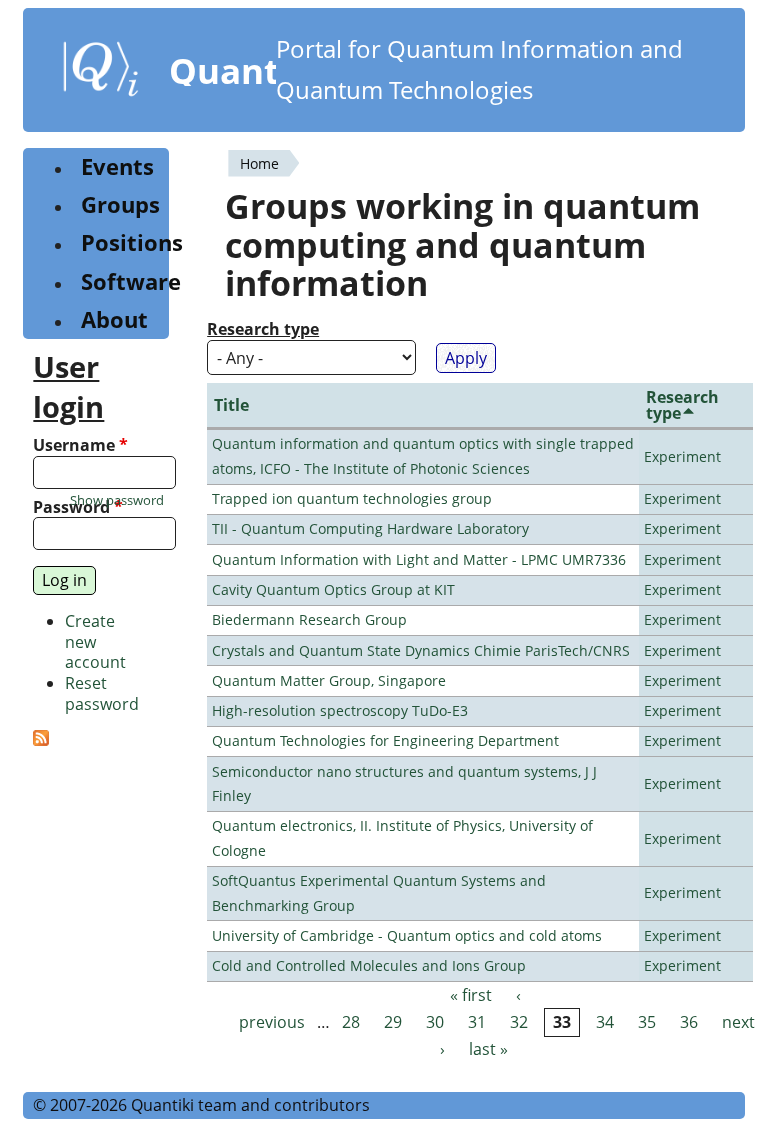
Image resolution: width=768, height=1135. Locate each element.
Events (117, 166)
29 (393, 1022)
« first (471, 995)
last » (488, 1049)
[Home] (101, 73)
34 (605, 1022)
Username (80, 445)
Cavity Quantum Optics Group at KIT (333, 589)
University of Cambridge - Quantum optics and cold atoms (407, 935)
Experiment (682, 456)
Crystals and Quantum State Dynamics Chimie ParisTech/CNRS (421, 650)
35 (647, 1022)
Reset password (102, 693)
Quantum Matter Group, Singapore (329, 680)
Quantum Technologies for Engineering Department (385, 740)
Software (131, 281)
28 (351, 1022)
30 (435, 1022)
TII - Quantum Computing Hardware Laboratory (370, 528)
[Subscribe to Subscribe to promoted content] (41, 740)
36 (689, 1022)
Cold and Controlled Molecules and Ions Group (369, 965)
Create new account (95, 642)
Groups (120, 204)
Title (231, 405)
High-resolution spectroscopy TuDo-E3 (340, 710)
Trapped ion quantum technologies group (352, 498)
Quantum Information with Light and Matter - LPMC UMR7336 (419, 559)
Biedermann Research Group (309, 619)
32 (519, 1022)
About (114, 319)
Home (259, 163)
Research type (263, 329)
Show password (117, 500)
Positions (132, 242)
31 (477, 1022)
